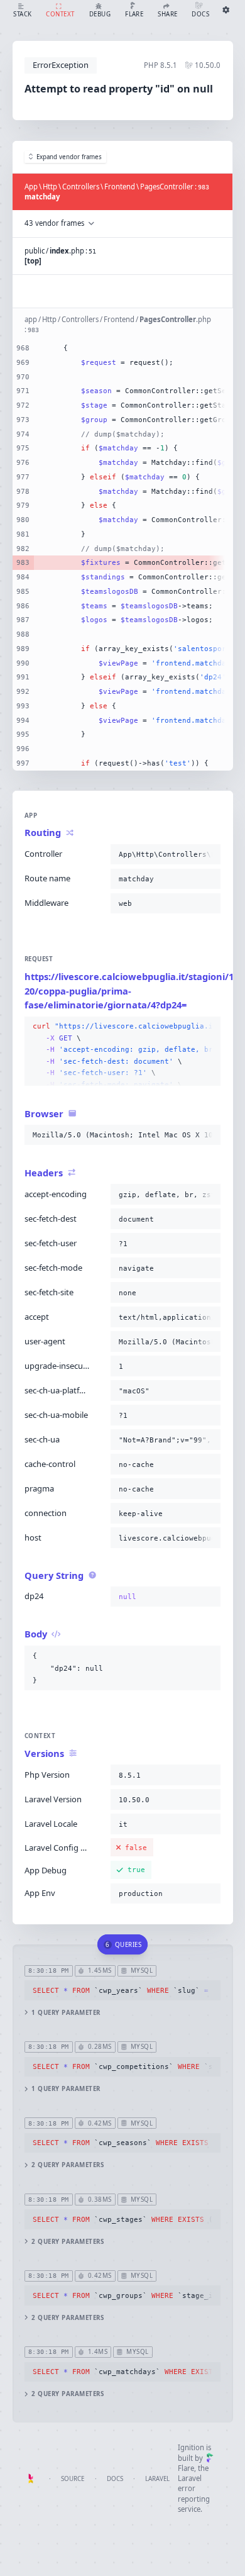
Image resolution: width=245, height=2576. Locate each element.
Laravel (157, 2479)
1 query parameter (66, 2013)
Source (73, 2479)
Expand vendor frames (69, 157)
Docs (115, 2479)
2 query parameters (68, 2165)
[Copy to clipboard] (209, 854)
